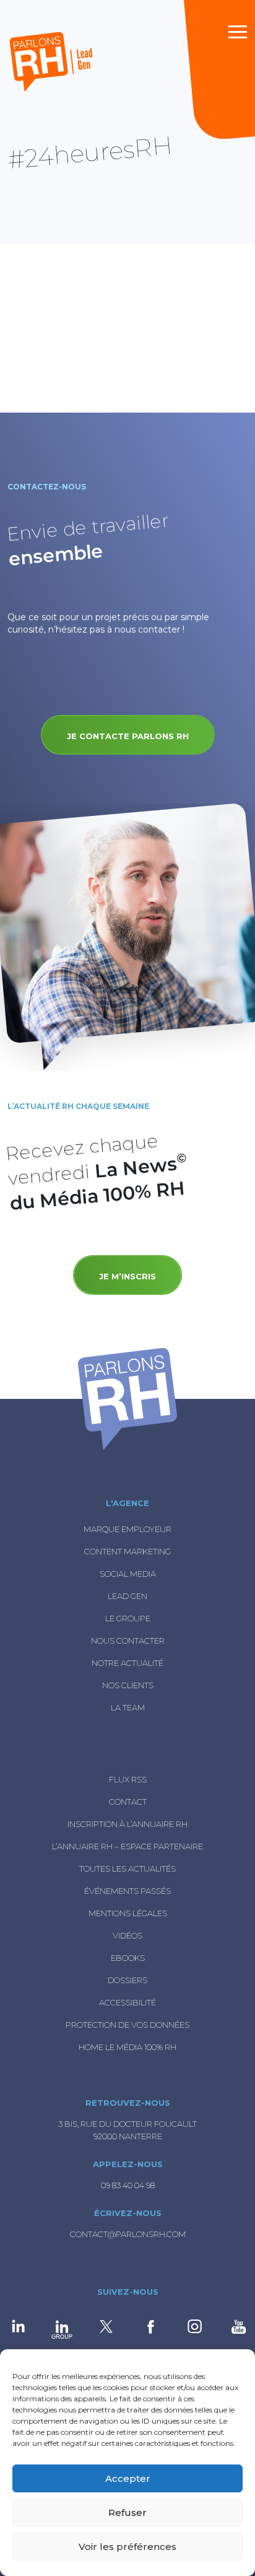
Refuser (127, 2512)
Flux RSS (128, 1779)
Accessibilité (127, 2002)
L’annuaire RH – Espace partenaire (127, 1846)
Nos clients (128, 1685)
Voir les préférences (127, 2547)
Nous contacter (128, 1641)
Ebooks (128, 1958)
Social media (128, 1574)
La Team (128, 1707)
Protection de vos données (127, 2025)
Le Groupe (128, 1618)
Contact (128, 1802)
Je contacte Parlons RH (128, 736)
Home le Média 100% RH (127, 2047)
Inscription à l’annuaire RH (127, 1824)
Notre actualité (127, 1663)
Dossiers (127, 1980)
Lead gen (127, 1596)
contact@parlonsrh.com (128, 2234)
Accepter (128, 2478)
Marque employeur (127, 1529)
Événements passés (127, 1891)
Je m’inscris (127, 1276)
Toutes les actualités (127, 1868)
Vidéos (127, 1935)
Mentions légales (128, 1913)
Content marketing (127, 1551)
